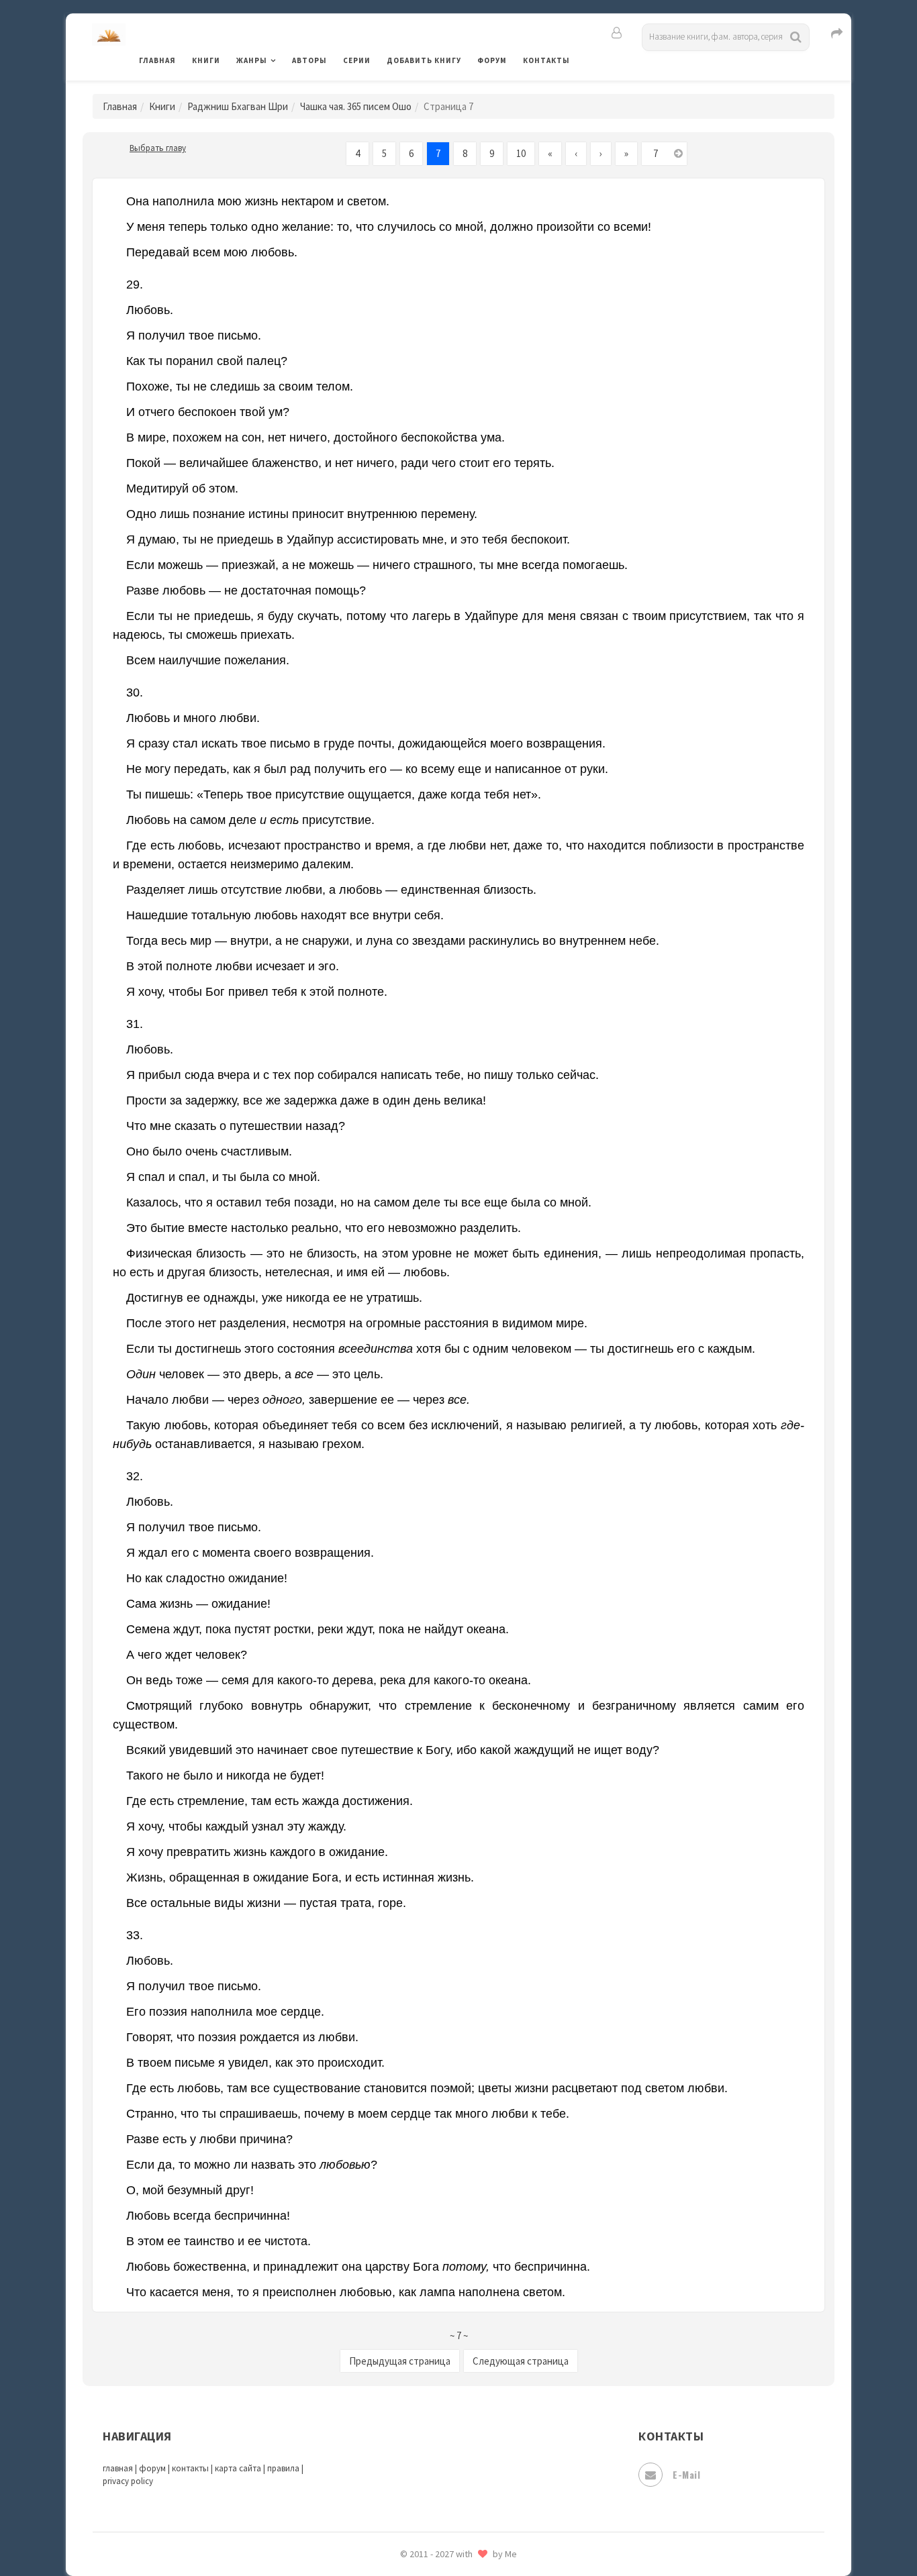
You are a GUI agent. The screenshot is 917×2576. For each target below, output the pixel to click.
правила (283, 2468)
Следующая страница (521, 2361)
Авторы (309, 60)
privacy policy (128, 2481)
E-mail (686, 2474)
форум (152, 2468)
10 (521, 153)
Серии (357, 60)
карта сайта (238, 2468)
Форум (492, 60)
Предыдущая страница (400, 2361)
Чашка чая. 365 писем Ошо (356, 106)
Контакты (546, 60)
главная (118, 2468)
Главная (157, 60)
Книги (206, 60)
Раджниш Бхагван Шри (238, 106)
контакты (190, 2468)
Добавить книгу (424, 60)
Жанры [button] (252, 60)
